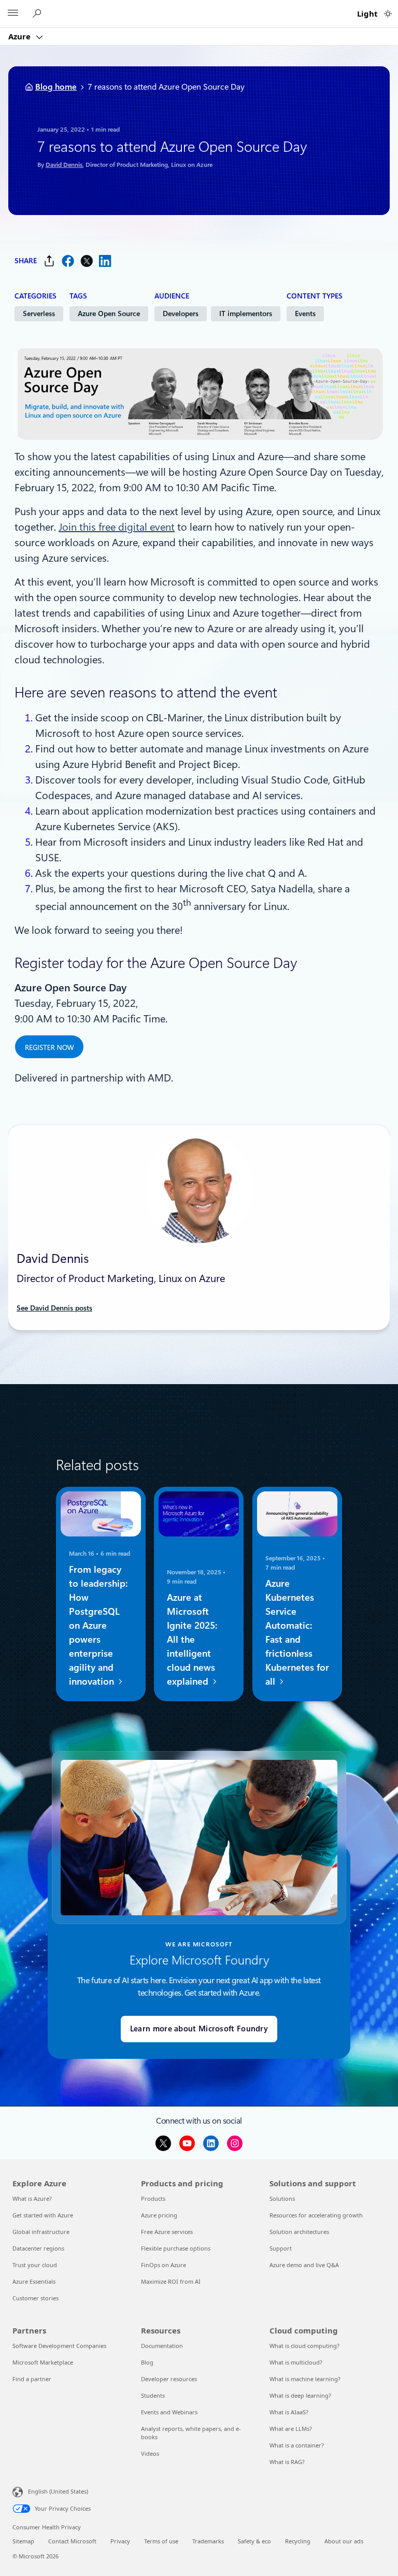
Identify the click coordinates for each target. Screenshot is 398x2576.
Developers (181, 314)
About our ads (344, 2541)
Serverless (39, 314)
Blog (147, 2362)
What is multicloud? (296, 2362)
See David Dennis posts (54, 1308)
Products (153, 2198)
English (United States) (58, 2491)
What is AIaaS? (289, 2412)
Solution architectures (299, 2232)
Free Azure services (167, 2232)
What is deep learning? (300, 2395)
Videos (150, 2453)
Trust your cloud (35, 2265)
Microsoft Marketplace (43, 2362)
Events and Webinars (169, 2412)
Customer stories (35, 2298)
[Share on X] (87, 261)
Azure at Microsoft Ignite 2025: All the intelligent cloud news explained (192, 1639)
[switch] (388, 14)
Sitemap (23, 2541)
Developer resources (169, 2379)
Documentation (162, 2346)
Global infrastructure (41, 2232)
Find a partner (32, 2379)
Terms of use (161, 2541)
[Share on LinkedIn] (105, 261)
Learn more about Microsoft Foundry (199, 2029)
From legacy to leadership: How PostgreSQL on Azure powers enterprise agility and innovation (98, 1625)
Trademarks (208, 2541)
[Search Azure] (38, 14)
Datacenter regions (38, 2248)
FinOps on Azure (164, 2265)
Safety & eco (254, 2541)
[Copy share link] (49, 261)
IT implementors (246, 314)
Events (305, 314)
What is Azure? (32, 2198)
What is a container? (297, 2445)
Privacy (120, 2541)
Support (281, 2248)
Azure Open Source (109, 314)
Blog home (56, 87)
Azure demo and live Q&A (304, 2265)
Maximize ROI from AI (171, 2281)
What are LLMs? (291, 2429)
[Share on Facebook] (68, 261)
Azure (20, 36)
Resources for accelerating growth (316, 2215)
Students (153, 2395)
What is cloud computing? (304, 2346)
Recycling (298, 2541)
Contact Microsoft (72, 2541)
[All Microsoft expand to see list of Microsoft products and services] (13, 14)
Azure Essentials (34, 2281)
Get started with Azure (43, 2215)
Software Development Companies (59, 2346)
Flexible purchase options (176, 2248)
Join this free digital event (117, 527)
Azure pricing (159, 2215)
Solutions (282, 2198)
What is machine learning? (305, 2379)
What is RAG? (287, 2462)
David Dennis (64, 165)
